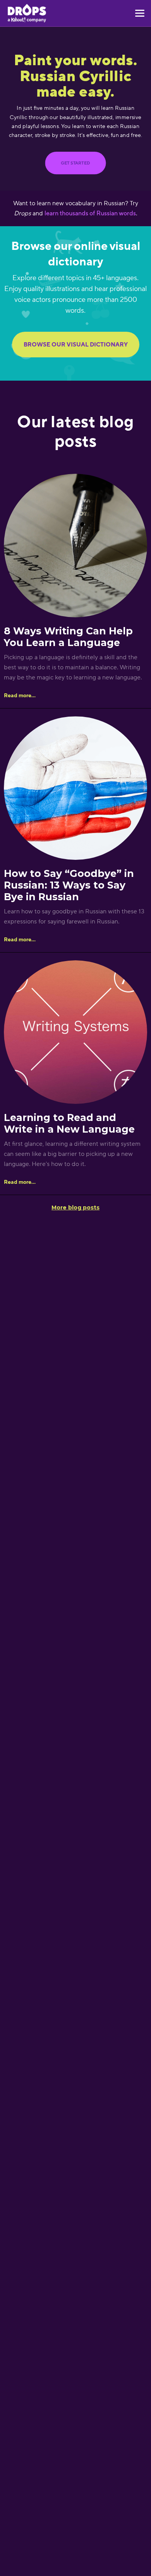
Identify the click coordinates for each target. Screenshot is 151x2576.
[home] (27, 13)
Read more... (20, 695)
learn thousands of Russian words (90, 213)
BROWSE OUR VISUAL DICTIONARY (76, 344)
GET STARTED (75, 163)
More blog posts (75, 1207)
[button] (138, 13)
